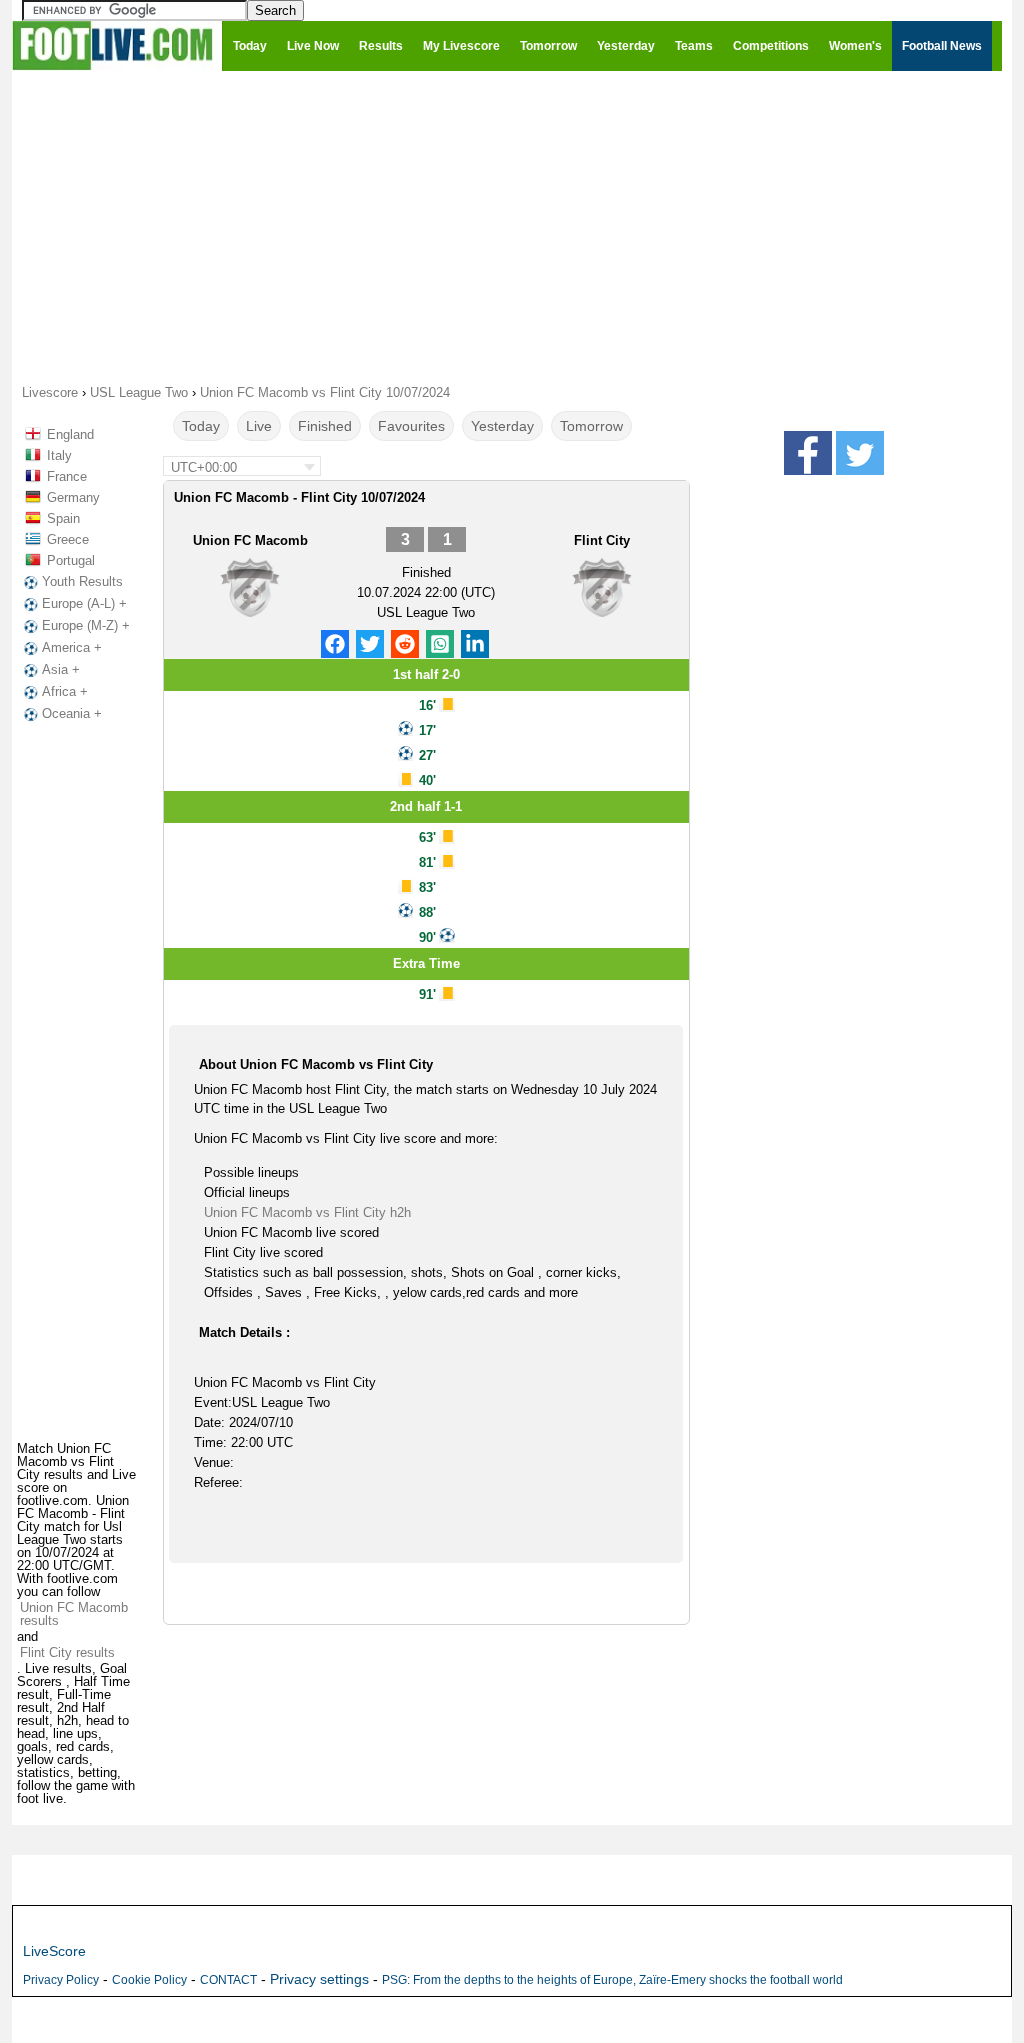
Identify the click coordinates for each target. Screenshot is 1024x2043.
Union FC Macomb (250, 540)
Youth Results (82, 581)
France (67, 476)
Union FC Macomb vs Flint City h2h (307, 1212)
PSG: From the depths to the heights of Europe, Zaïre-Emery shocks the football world (612, 1980)
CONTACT (228, 1980)
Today (201, 426)
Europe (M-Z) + (86, 625)
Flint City (602, 540)
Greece (68, 539)
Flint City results (67, 1652)
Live (259, 426)
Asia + (61, 669)
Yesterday (502, 426)
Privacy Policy (61, 1980)
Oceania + (72, 713)
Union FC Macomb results (74, 1614)
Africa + (65, 691)
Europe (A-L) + (84, 603)
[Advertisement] (512, 226)
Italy (59, 455)
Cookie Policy (149, 1980)
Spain (63, 518)
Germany (73, 497)
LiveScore (54, 1951)
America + (72, 647)
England (70, 434)
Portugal (71, 560)
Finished (325, 426)
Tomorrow (591, 426)
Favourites (411, 426)
